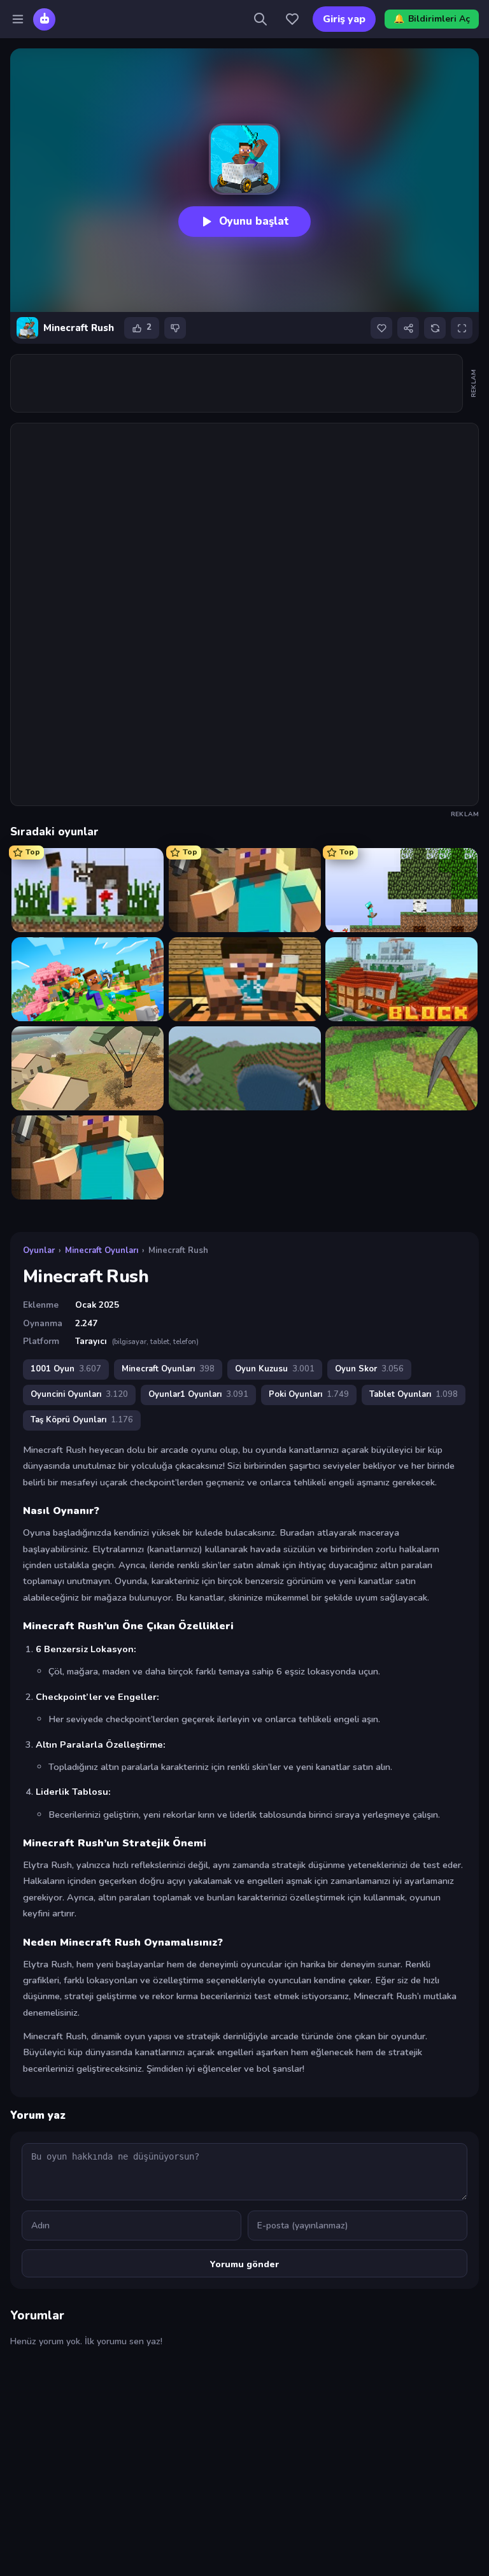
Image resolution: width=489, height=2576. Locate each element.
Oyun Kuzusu (275, 1369)
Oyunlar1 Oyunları (198, 1394)
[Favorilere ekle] (381, 328)
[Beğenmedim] (175, 328)
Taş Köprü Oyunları (82, 1420)
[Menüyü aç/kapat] (18, 19)
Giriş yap (344, 19)
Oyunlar (39, 1250)
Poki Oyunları (309, 1394)
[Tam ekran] (462, 328)
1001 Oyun (66, 1369)
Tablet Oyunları (414, 1394)
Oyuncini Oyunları (79, 1394)
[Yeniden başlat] (435, 328)
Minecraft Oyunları (102, 1250)
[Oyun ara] (260, 19)
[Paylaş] (408, 328)
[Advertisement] (243, 383)
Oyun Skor (369, 1369)
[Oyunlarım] (292, 19)
